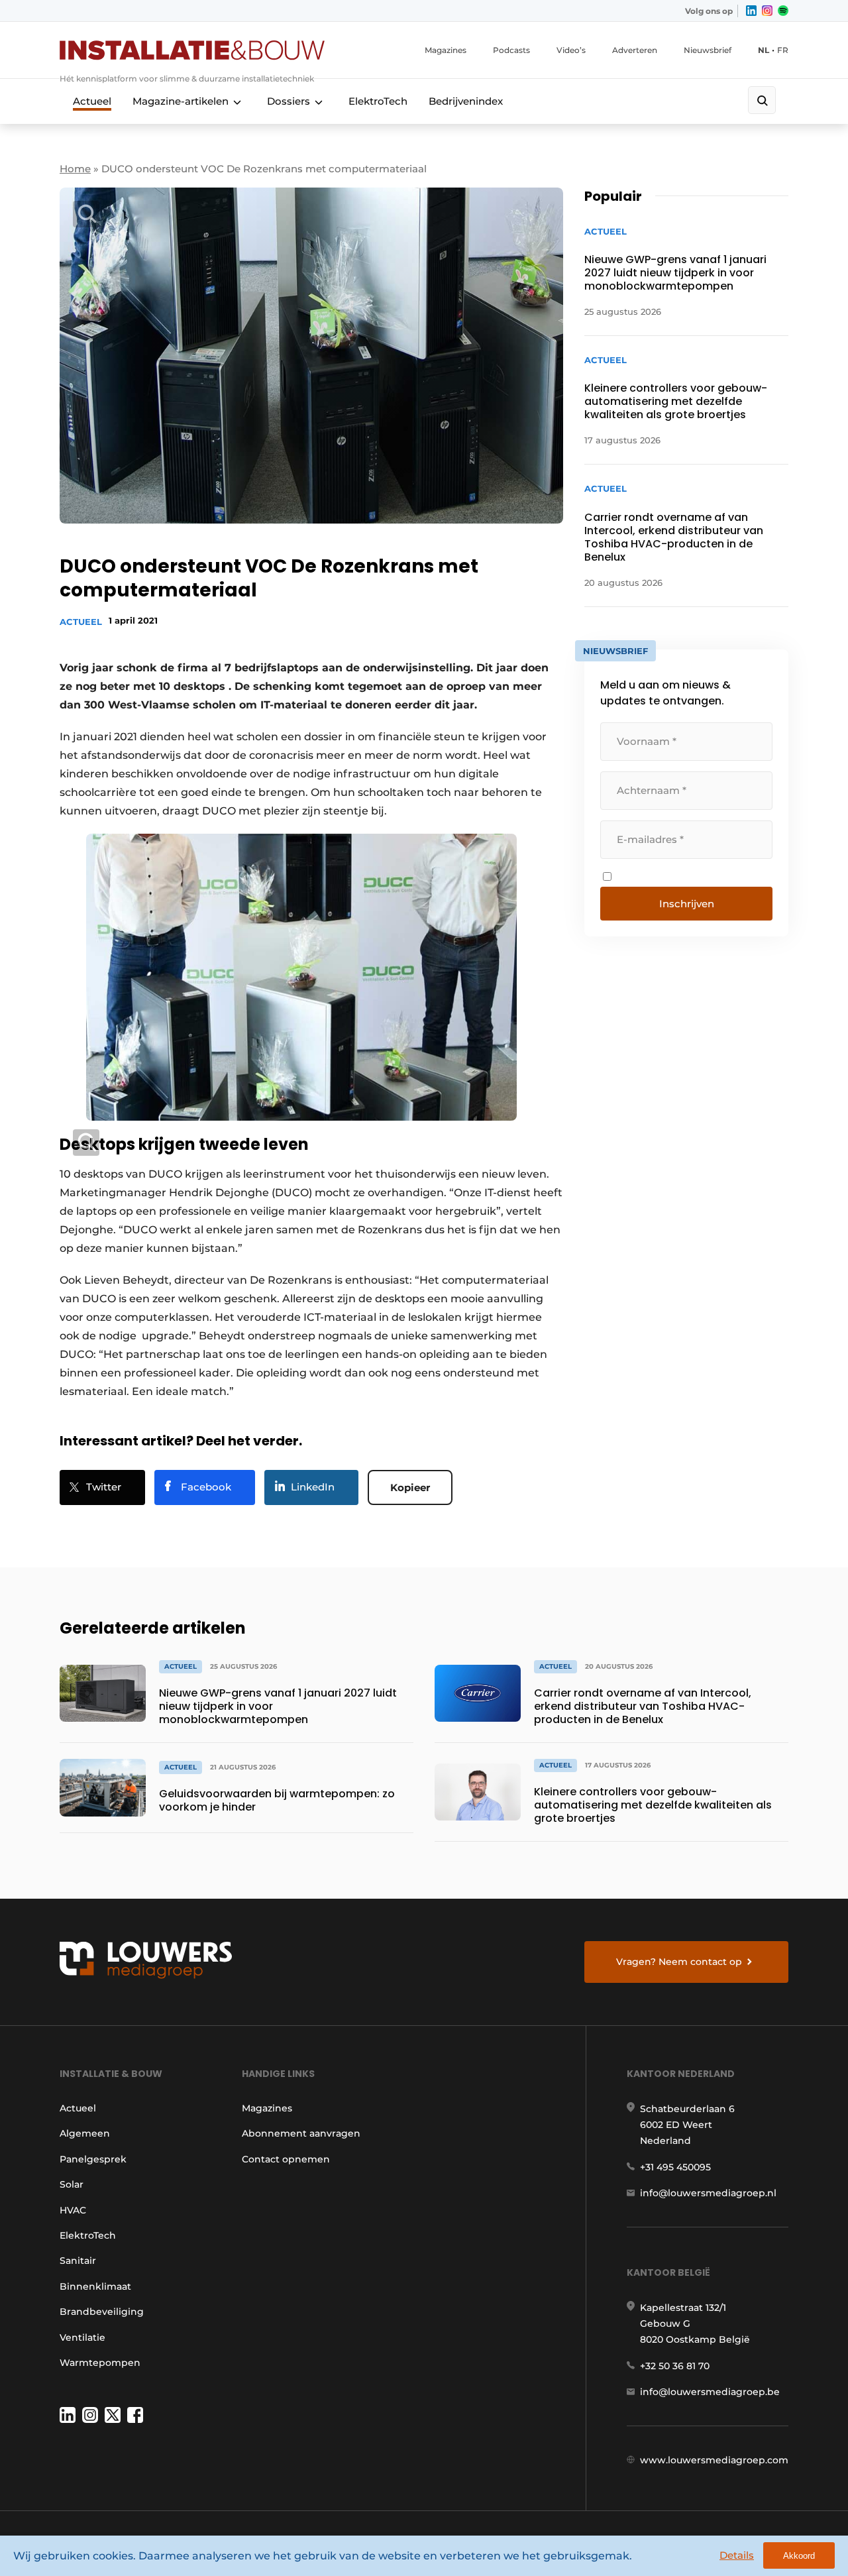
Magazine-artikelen (181, 101)
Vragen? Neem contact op (679, 1962)
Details (737, 2555)
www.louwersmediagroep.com (714, 2460)
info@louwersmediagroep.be (710, 2392)
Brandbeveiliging (102, 2312)
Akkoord (799, 2556)
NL (764, 50)
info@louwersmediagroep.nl (708, 2193)
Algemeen (85, 2133)
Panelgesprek (93, 2159)
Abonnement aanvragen (301, 2133)
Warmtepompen (100, 2363)
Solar (72, 2184)
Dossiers (289, 101)
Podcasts (511, 50)
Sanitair (78, 2261)
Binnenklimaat (95, 2286)
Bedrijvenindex (466, 101)
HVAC (73, 2210)
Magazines (446, 50)
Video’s (571, 50)
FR (783, 50)
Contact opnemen (286, 2159)
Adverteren (635, 50)
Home (75, 169)
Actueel (92, 101)
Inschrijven (687, 904)
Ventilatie (82, 2337)
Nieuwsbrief (708, 50)
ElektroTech (378, 101)
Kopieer (410, 1487)
